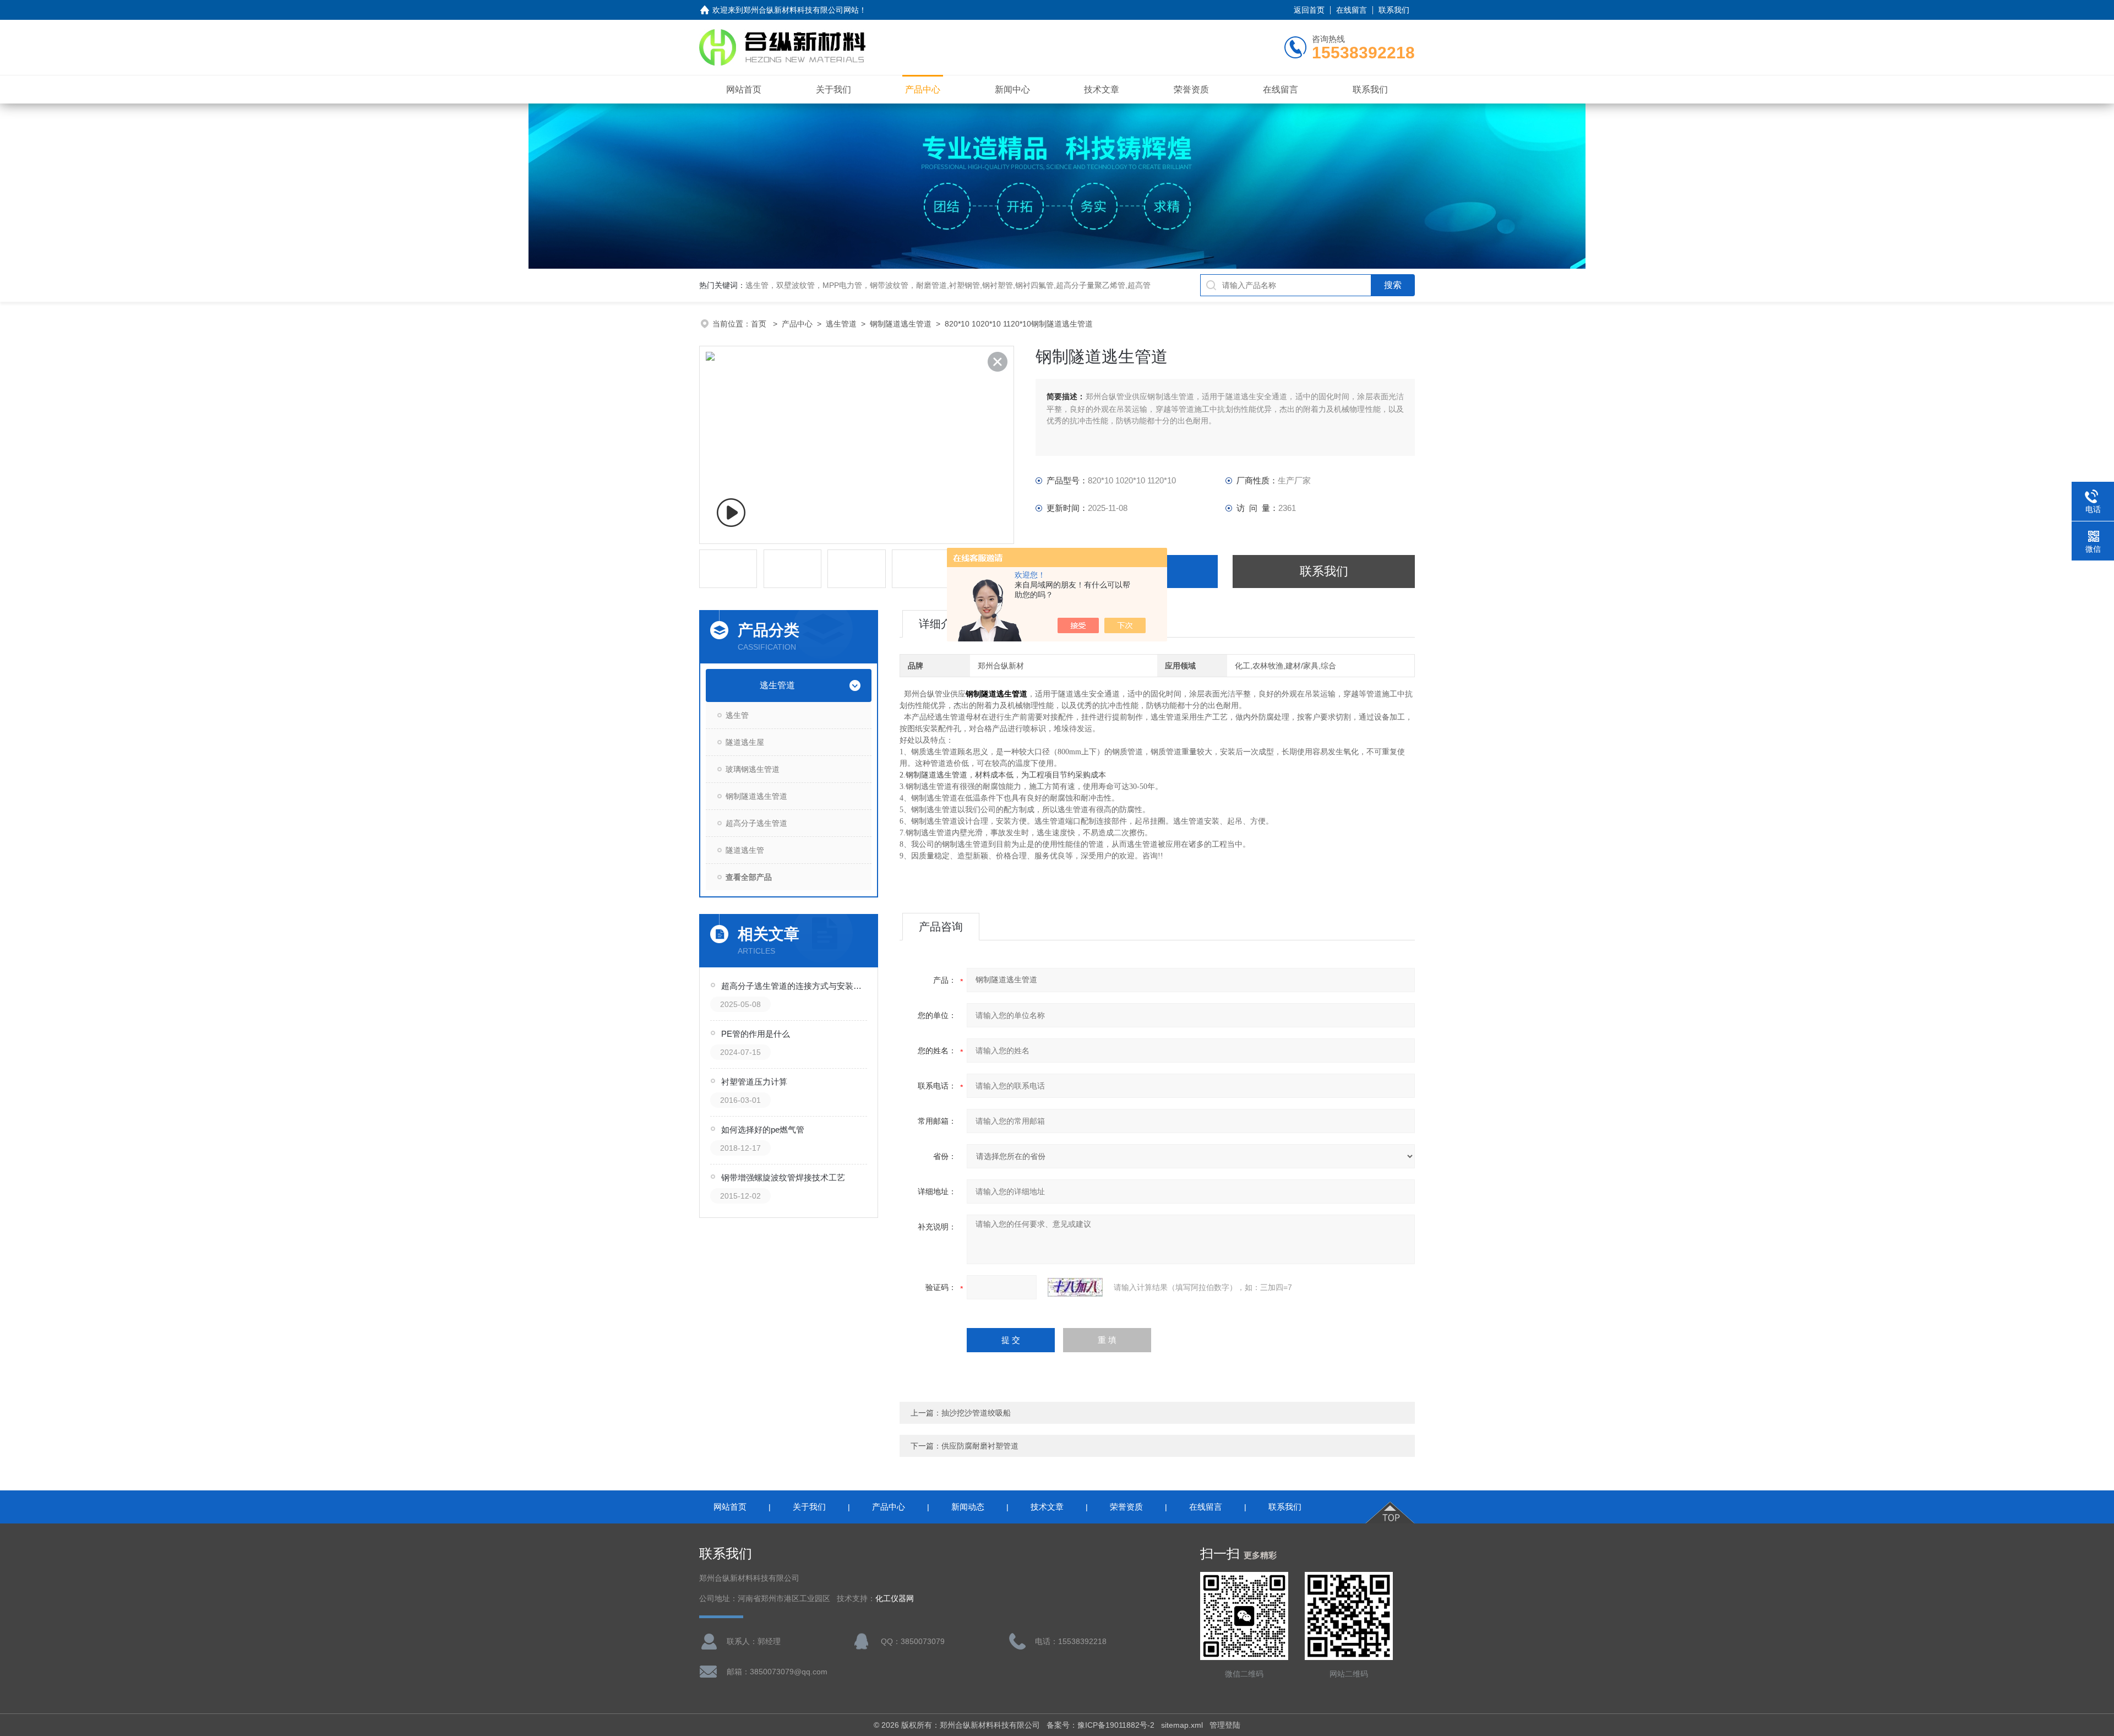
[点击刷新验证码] (1075, 1287)
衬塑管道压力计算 (754, 1082)
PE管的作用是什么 (756, 1034)
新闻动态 (968, 1507)
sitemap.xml (1182, 1725)
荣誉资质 (1191, 89)
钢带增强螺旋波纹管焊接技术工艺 (783, 1177)
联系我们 (1394, 10)
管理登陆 (1225, 1725)
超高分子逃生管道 (756, 823)
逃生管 (737, 715)
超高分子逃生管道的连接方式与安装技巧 (795, 986)
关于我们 (833, 89)
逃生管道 (841, 324)
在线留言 (1352, 10)
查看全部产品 (749, 877)
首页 (760, 324)
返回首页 (1309, 10)
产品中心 (923, 89)
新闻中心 (1012, 89)
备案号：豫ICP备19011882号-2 (1100, 1725)
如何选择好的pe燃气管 (763, 1130)
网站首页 (744, 89)
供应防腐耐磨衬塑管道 (980, 1446)
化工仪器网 (895, 1599)
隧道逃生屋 (745, 742)
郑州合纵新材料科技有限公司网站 (801, 10)
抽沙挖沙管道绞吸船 (976, 1413)
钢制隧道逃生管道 (901, 324)
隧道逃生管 (745, 850)
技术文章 (1102, 89)
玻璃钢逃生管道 (753, 769)
